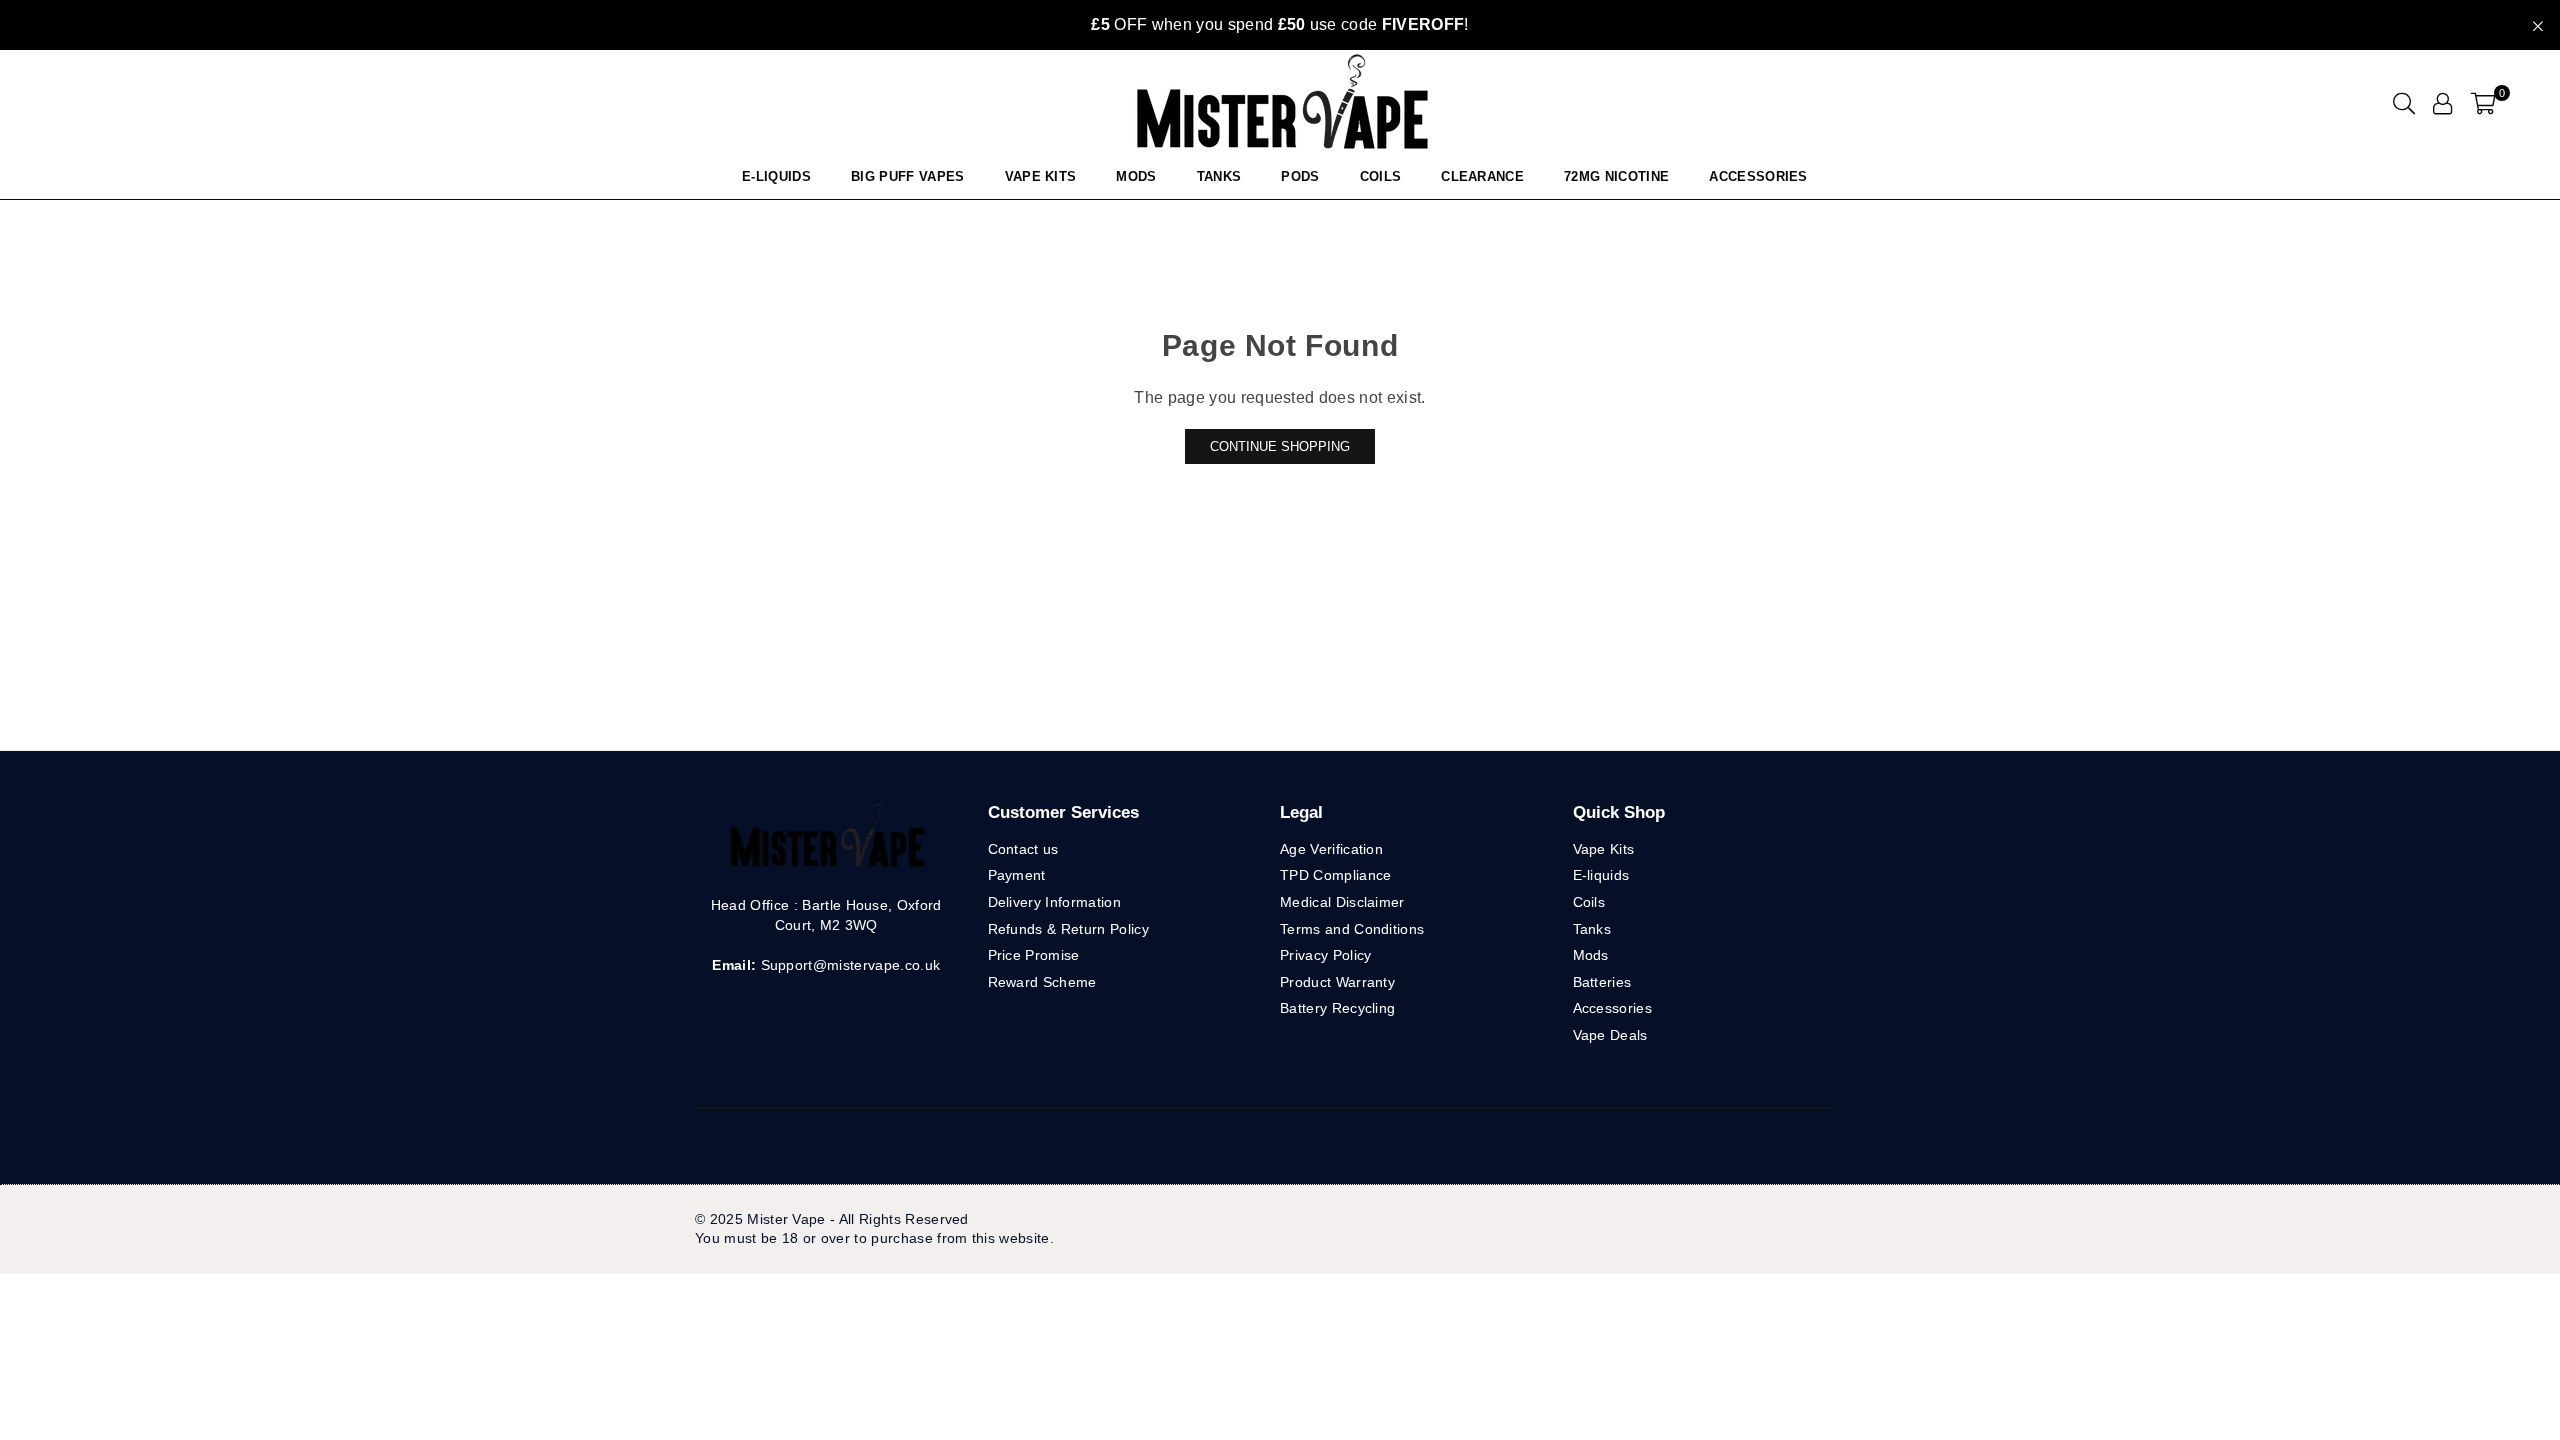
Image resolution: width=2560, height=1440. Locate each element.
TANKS (1219, 176)
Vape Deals (1610, 1035)
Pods (1300, 176)
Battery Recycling (1337, 1008)
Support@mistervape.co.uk (848, 965)
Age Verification (1331, 849)
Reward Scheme (1042, 982)
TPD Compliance (1335, 875)
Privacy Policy (1325, 955)
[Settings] (2442, 103)
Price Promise (1034, 955)
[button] (2483, 103)
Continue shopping (1280, 446)
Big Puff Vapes (907, 176)
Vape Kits (1041, 176)
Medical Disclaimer (1342, 902)
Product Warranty (1337, 982)
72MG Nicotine (1616, 176)
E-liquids (1601, 875)
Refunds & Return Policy (1068, 929)
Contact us (1023, 849)
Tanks (1592, 929)
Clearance (1482, 176)
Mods (1136, 176)
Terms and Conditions (1352, 929)
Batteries (1602, 982)
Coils (1381, 176)
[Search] (2404, 103)
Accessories (1758, 176)
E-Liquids (776, 176)
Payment (1017, 875)
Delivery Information (1054, 902)
